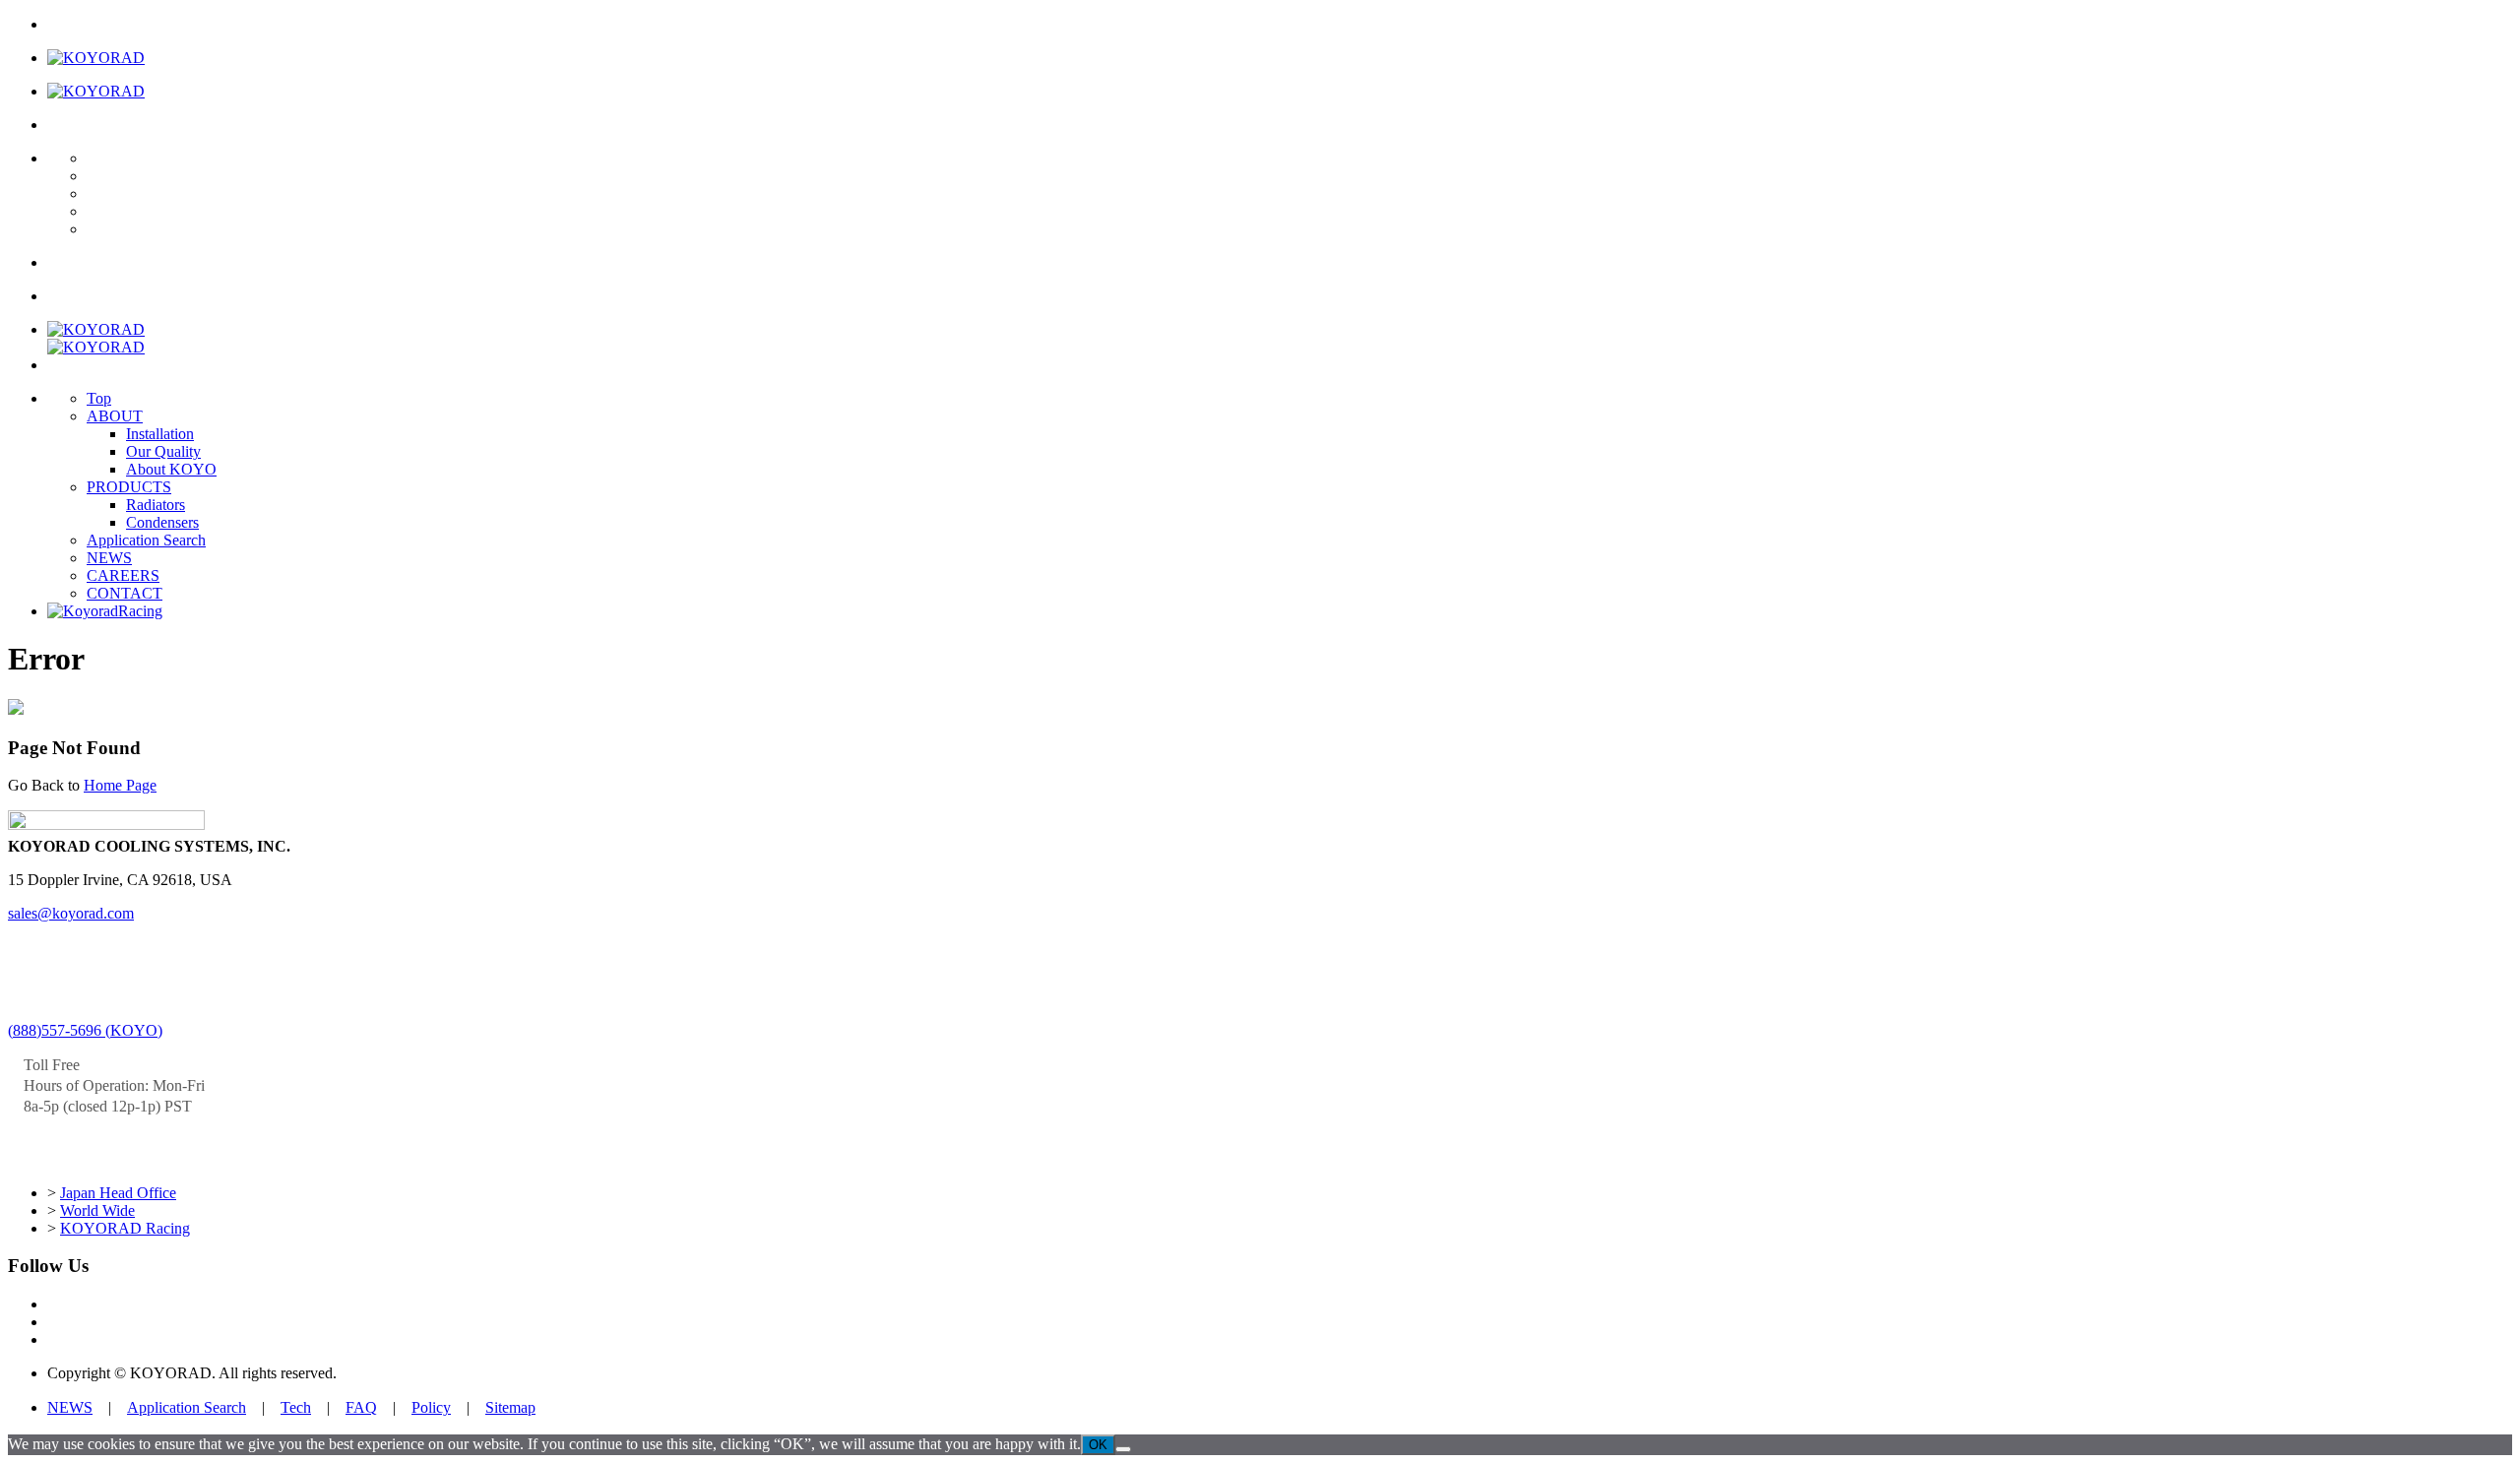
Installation (160, 434)
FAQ (361, 1407)
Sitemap (510, 1407)
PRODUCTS (129, 487)
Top (99, 398)
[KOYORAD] (96, 58)
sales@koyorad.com (71, 913)
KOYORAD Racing (125, 1228)
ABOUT (115, 416)
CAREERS (123, 575)
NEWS (109, 558)
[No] (1123, 1449)
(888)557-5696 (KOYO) (85, 1030)
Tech (296, 1407)
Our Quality (163, 451)
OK (1098, 1445)
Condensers (162, 522)
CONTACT (125, 593)
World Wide (97, 1210)
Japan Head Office (118, 1193)
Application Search (146, 540)
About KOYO (171, 469)
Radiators (156, 505)
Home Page (120, 785)
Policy (431, 1407)
